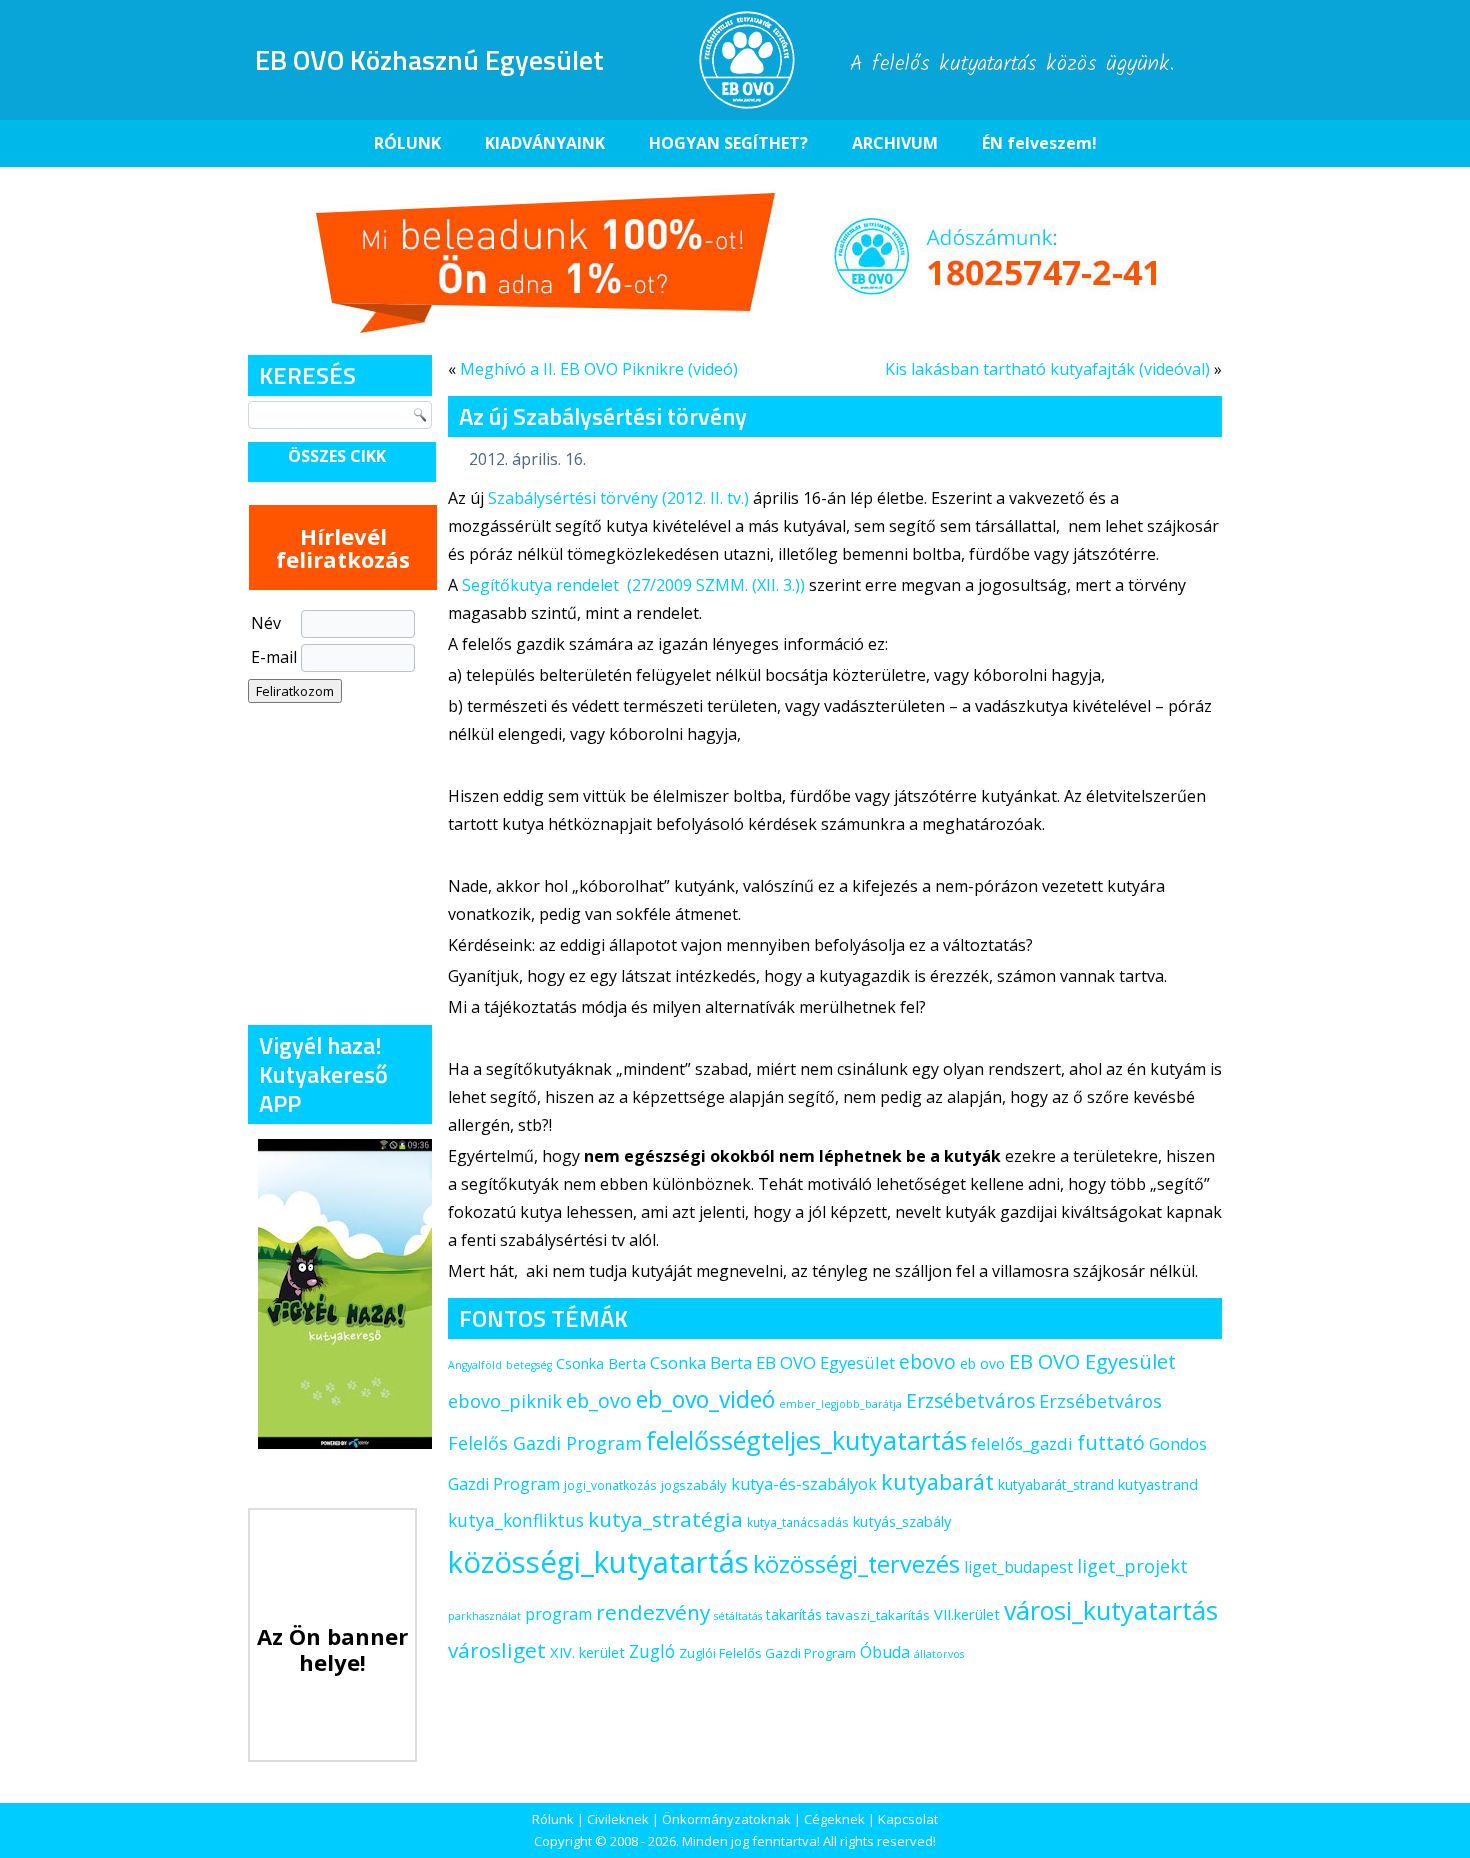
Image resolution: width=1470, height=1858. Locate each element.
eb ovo (982, 1363)
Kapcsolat (908, 1819)
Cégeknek (834, 1819)
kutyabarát (937, 1481)
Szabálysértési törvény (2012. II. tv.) (618, 498)
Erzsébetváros (970, 1400)
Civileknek (618, 1819)
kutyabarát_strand (1056, 1484)
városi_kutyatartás (1111, 1610)
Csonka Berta (601, 1363)
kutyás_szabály (902, 1521)
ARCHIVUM (895, 143)
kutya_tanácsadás (798, 1522)
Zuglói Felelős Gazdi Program (767, 1653)
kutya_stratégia (665, 1519)
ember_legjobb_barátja (840, 1404)
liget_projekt (1132, 1566)
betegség (529, 1365)
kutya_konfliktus (516, 1520)
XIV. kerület (587, 1652)
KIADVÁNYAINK (545, 143)
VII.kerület (967, 1614)
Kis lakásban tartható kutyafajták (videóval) (1047, 369)
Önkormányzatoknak (726, 1819)
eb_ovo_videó (705, 1399)
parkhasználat (484, 1616)
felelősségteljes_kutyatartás (806, 1440)
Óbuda (885, 1652)
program (558, 1614)
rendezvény (653, 1612)
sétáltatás (738, 1616)
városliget (497, 1650)
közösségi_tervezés (856, 1564)
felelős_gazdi (1022, 1443)
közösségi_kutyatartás (598, 1562)
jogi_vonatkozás (610, 1485)
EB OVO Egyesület (1092, 1361)
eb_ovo (599, 1400)
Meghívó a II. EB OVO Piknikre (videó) (599, 369)
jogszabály (694, 1485)
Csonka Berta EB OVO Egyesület (772, 1362)
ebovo (927, 1361)
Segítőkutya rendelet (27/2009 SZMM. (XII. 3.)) (633, 585)
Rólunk (553, 1819)
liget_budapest (1018, 1567)
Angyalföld (475, 1365)
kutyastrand (1158, 1484)
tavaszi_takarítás (878, 1615)
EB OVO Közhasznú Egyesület (429, 59)
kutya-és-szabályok (804, 1484)
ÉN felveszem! (1039, 143)
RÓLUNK (407, 143)
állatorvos (939, 1654)
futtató (1111, 1442)
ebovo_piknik (505, 1401)
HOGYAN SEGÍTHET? (728, 143)
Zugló (652, 1651)
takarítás (794, 1614)
